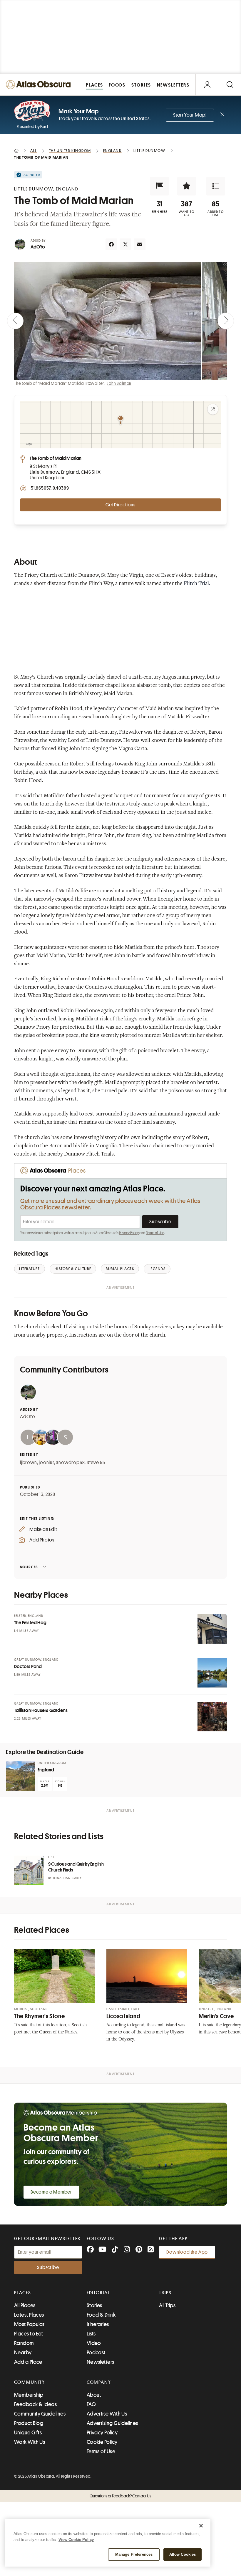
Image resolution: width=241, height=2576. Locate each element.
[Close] (201, 2526)
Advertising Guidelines (112, 2423)
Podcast (96, 2353)
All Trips (167, 2305)
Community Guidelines (40, 2414)
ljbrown (29, 1463)
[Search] (230, 85)
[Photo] (212, 1629)
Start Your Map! (190, 115)
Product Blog (29, 2423)
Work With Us (30, 2442)
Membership (29, 2395)
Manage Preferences (134, 2554)
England (46, 1770)
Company (99, 2382)
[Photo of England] (21, 1776)
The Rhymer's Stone (39, 2016)
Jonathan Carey (67, 1878)
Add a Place (28, 2362)
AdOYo (38, 247)
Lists (91, 2334)
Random (24, 2343)
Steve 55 (96, 1463)
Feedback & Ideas (35, 2404)
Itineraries (98, 2324)
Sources (29, 1567)
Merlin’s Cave (216, 2016)
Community (30, 2382)
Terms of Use (155, 1233)
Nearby (23, 2353)
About (94, 2395)
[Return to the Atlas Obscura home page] (40, 85)
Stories (94, 2305)
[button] (160, 186)
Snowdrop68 (70, 1463)
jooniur (46, 1463)
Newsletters (101, 2362)
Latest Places (29, 2315)
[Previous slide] (15, 321)
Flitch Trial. (197, 584)
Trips (165, 2293)
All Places (25, 2305)
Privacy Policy (129, 1233)
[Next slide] (226, 321)
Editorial (98, 2293)
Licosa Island (123, 2016)
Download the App (187, 2252)
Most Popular (29, 2324)
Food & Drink (101, 2315)
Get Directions (120, 505)
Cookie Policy (102, 2442)
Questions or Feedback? (120, 2496)
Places (23, 2293)
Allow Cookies (183, 2554)
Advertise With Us (107, 2414)
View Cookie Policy (76, 2540)
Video (94, 2343)
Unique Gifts (28, 2433)
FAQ (91, 2404)
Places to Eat (29, 2334)
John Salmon (119, 383)
